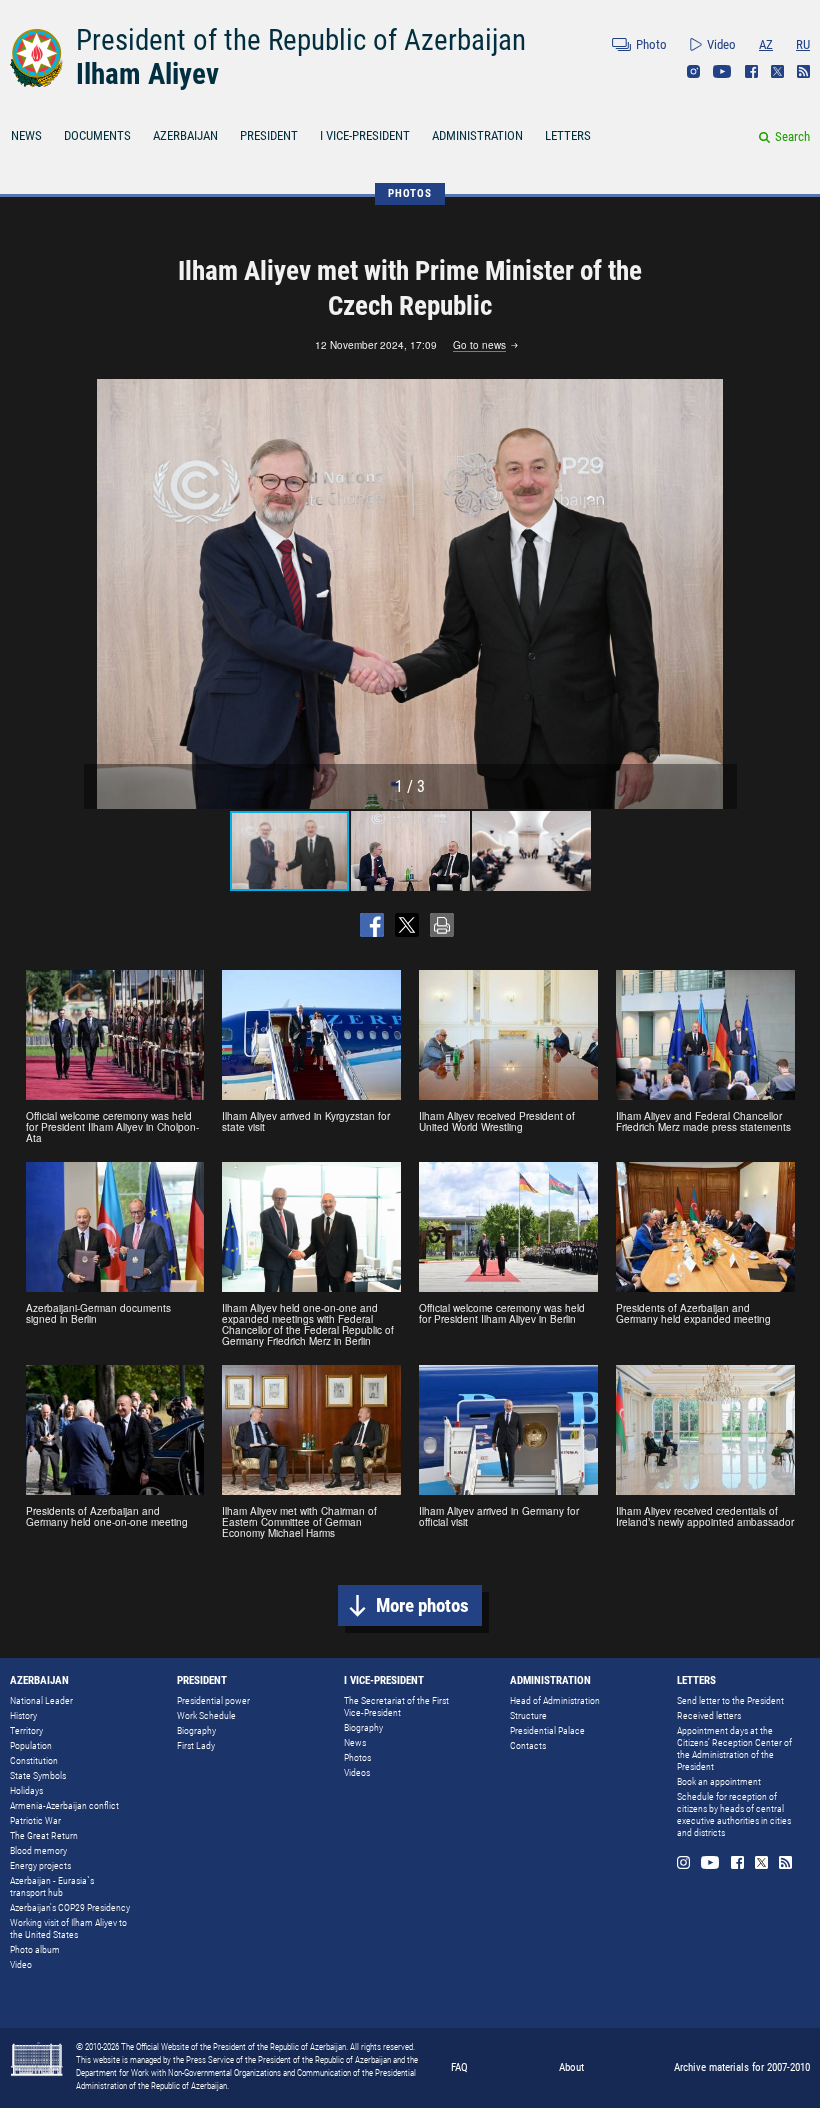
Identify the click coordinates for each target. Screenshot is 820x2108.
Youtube (722, 71)
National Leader (41, 1700)
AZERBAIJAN (185, 135)
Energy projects (40, 1865)
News (355, 1742)
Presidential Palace (547, 1730)
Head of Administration (555, 1700)
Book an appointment (719, 1781)
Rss (803, 71)
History (23, 1715)
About (571, 2067)
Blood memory (38, 1850)
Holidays (26, 1790)
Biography (196, 1730)
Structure (528, 1715)
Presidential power (213, 1700)
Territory (26, 1730)
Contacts (528, 1745)
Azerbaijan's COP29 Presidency (70, 1907)
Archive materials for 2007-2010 (742, 2067)
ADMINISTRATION (477, 135)
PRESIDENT (269, 135)
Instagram (693, 71)
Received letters (709, 1715)
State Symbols (38, 1775)
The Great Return (44, 1835)
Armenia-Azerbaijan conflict (64, 1805)
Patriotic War (35, 1820)
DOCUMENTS (97, 135)
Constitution (34, 1760)
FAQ (459, 2067)
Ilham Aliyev (147, 74)
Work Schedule (206, 1715)
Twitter (777, 71)
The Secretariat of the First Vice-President (396, 1706)
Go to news (479, 346)
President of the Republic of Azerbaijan (301, 40)
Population (31, 1745)
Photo (651, 44)
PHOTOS (410, 193)
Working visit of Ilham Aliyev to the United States (68, 1928)
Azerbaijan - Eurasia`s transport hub (52, 1886)
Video (721, 44)
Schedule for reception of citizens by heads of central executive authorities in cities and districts (734, 1814)
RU (803, 44)
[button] (719, 594)
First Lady (196, 1745)
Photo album (35, 1949)
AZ (766, 44)
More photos (422, 1605)
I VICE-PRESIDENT (365, 135)
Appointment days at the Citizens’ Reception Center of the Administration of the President (734, 1748)
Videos (357, 1772)
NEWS (26, 135)
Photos (357, 1757)
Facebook (751, 71)
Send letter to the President (730, 1700)
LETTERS (568, 135)
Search (792, 136)
